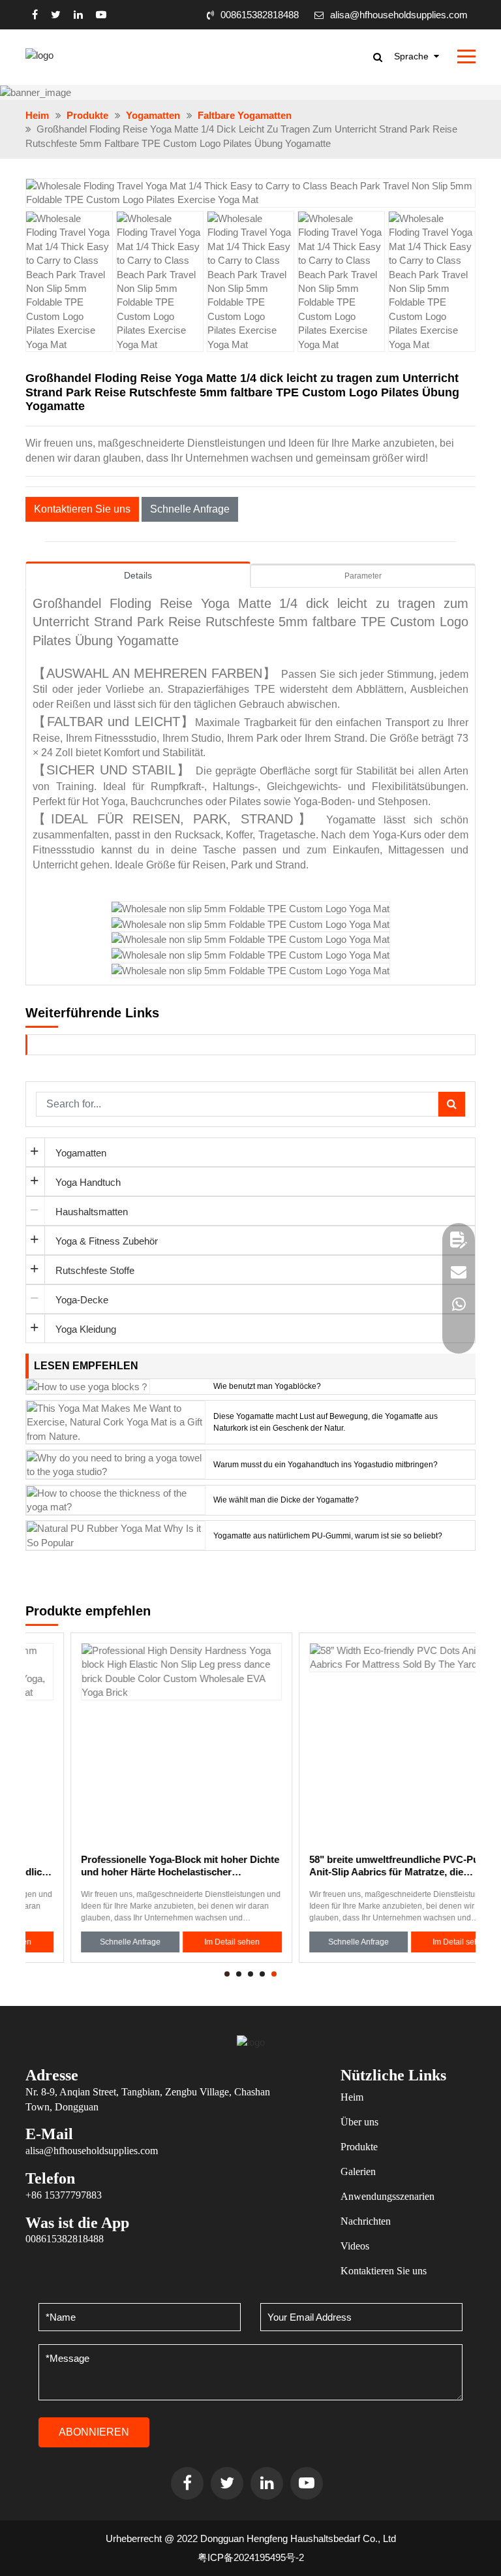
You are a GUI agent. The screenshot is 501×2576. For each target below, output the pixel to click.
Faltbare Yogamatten (245, 115)
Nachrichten (366, 2221)
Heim (37, 115)
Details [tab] (138, 575)
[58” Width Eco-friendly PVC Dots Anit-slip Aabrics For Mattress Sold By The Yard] (365, 1743)
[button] (458, 188)
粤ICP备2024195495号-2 (251, 2557)
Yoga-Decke (82, 1300)
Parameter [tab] (363, 576)
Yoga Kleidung (86, 1329)
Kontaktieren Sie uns (82, 509)
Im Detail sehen (187, 1942)
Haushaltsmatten (92, 1212)
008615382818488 (260, 15)
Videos (355, 2246)
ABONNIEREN (94, 2432)
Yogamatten (153, 115)
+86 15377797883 (64, 2195)
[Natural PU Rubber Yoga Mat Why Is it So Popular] (116, 1535)
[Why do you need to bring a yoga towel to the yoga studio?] (116, 1464)
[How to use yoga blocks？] (88, 1386)
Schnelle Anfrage (190, 509)
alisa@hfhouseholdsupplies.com (399, 15)
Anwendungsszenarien (387, 2196)
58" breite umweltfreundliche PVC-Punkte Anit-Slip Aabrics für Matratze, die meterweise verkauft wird (359, 1866)
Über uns (359, 2122)
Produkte (87, 115)
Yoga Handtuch (88, 1182)
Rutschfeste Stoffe (95, 1270)
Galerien (358, 2171)
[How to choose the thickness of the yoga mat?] (116, 1499)
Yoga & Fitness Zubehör (107, 1241)
